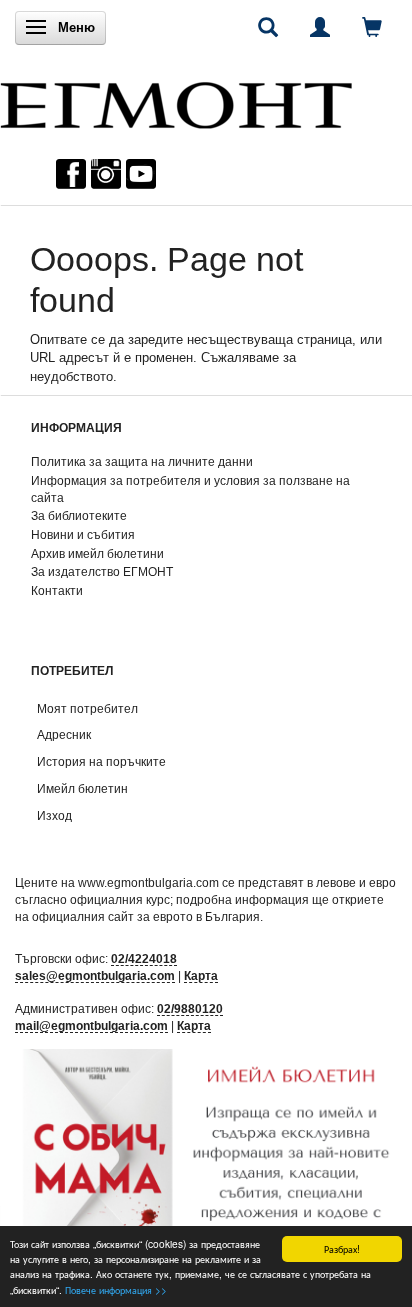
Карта (201, 975)
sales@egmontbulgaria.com (95, 975)
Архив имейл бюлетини (97, 553)
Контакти (57, 590)
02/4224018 (144, 958)
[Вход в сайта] (320, 27)
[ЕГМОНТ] (176, 100)
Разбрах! (342, 1248)
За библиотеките (79, 515)
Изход (54, 815)
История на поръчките (101, 761)
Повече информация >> (116, 1289)
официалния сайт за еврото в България (146, 916)
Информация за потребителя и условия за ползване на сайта (190, 489)
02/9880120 (190, 1008)
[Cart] (372, 27)
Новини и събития (83, 534)
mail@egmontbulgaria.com (91, 1025)
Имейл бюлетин (82, 788)
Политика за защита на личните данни (142, 461)
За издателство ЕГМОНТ (102, 571)
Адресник (64, 734)
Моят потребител (87, 708)
